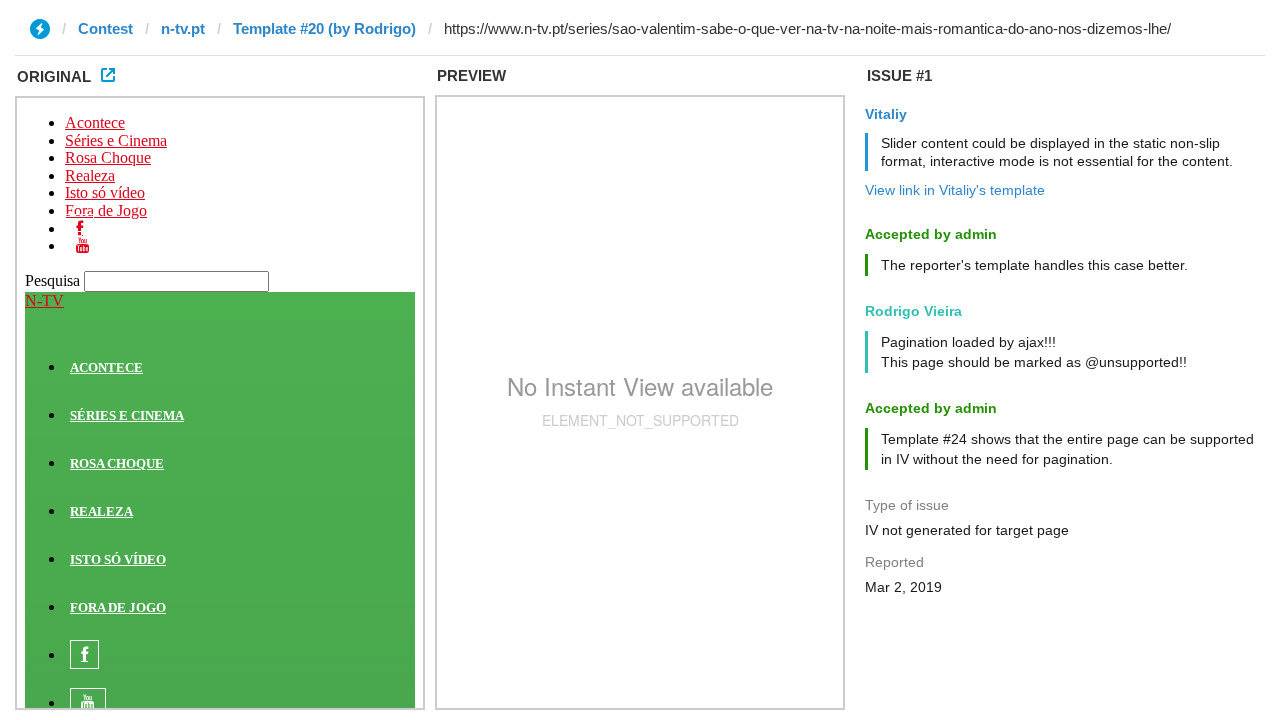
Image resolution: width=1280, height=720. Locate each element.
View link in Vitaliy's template (955, 190)
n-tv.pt (183, 28)
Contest (105, 28)
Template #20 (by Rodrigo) (324, 28)
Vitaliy (886, 114)
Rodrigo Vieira (913, 311)
